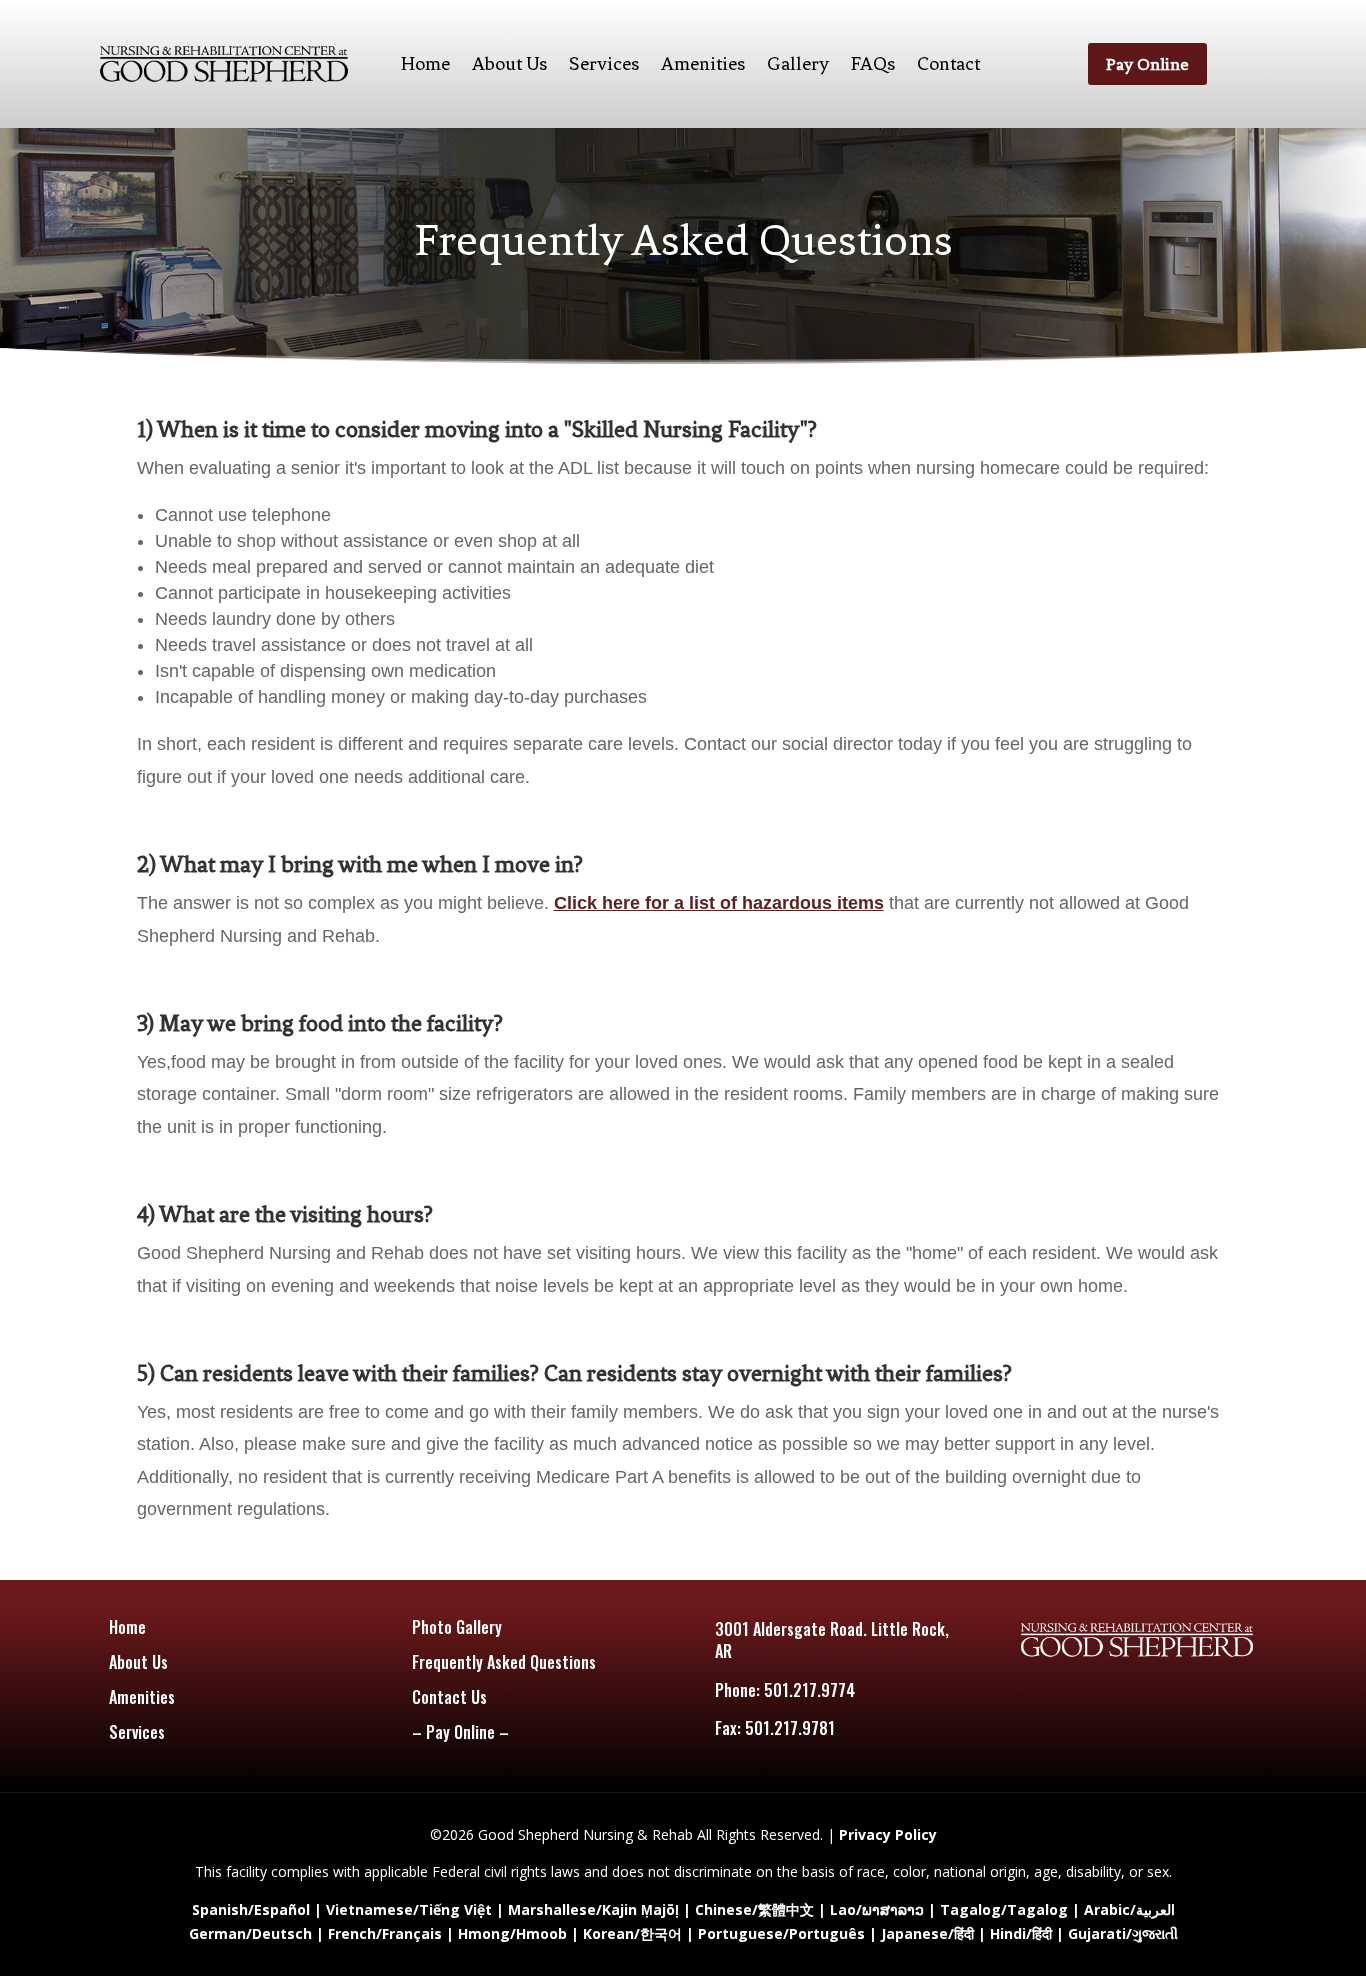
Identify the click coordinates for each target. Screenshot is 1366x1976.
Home (425, 63)
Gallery (798, 63)
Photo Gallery (457, 1627)
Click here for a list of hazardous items (719, 903)
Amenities (703, 63)
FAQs (873, 63)
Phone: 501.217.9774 (785, 1690)
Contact (948, 63)
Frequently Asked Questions (504, 1662)
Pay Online (1147, 64)
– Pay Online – (460, 1732)
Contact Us (449, 1697)
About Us (509, 63)
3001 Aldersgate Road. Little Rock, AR (832, 1640)
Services (604, 63)
